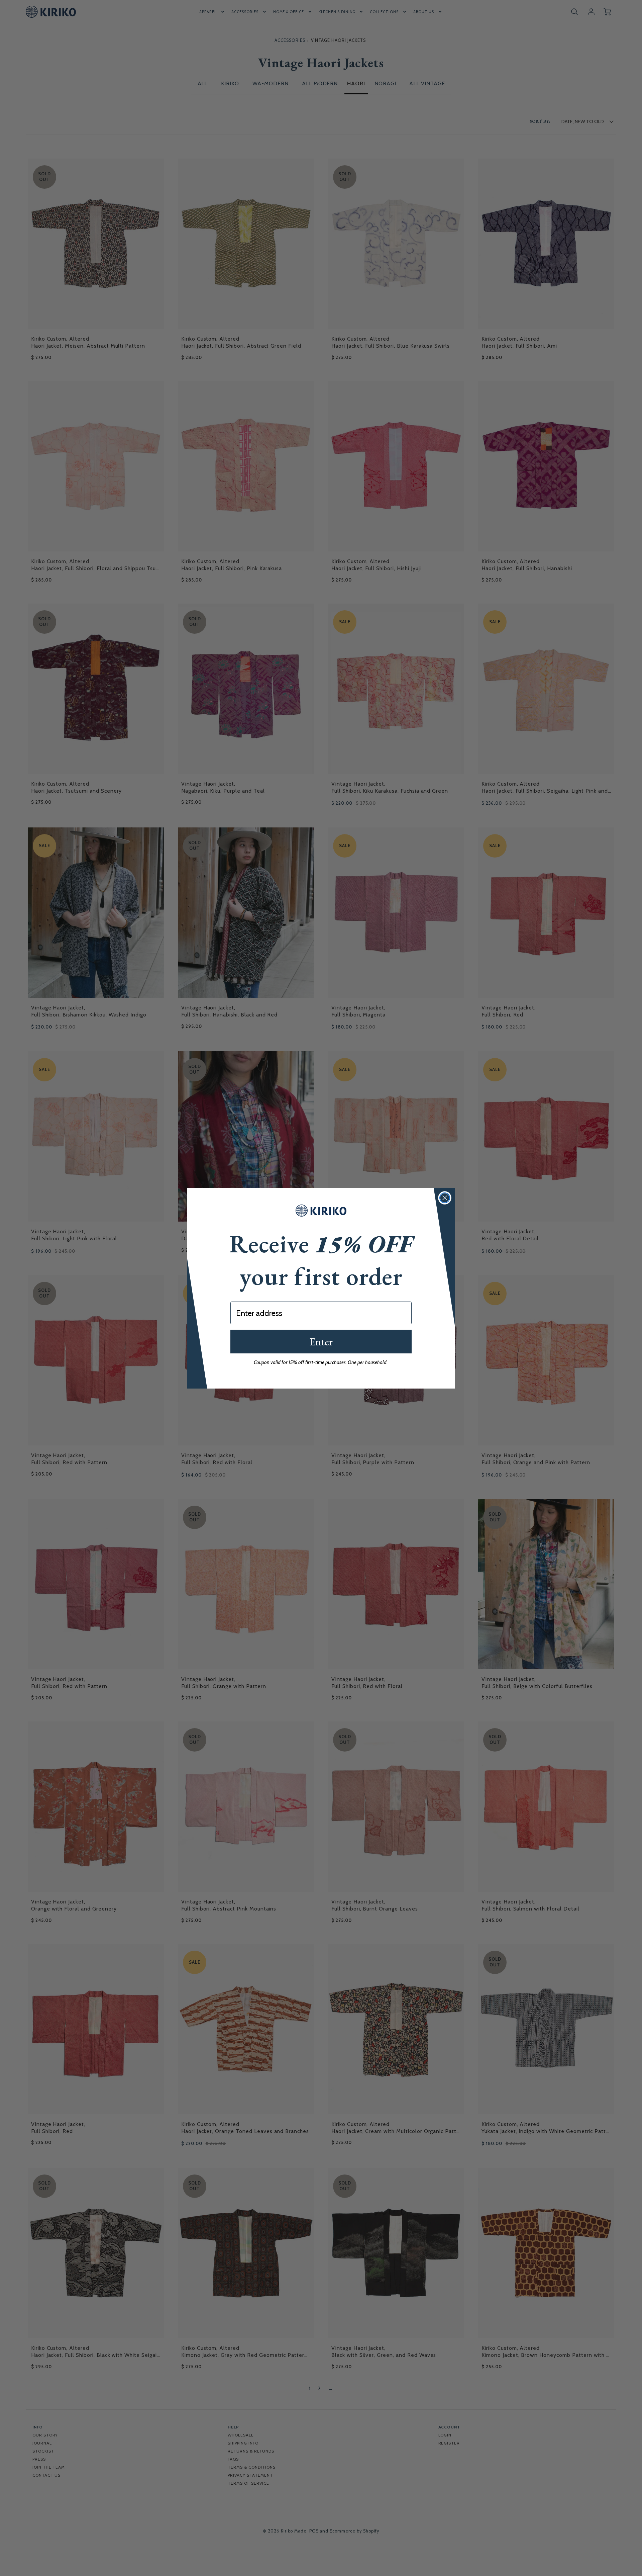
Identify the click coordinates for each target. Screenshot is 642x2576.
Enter (321, 1342)
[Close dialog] (445, 1198)
